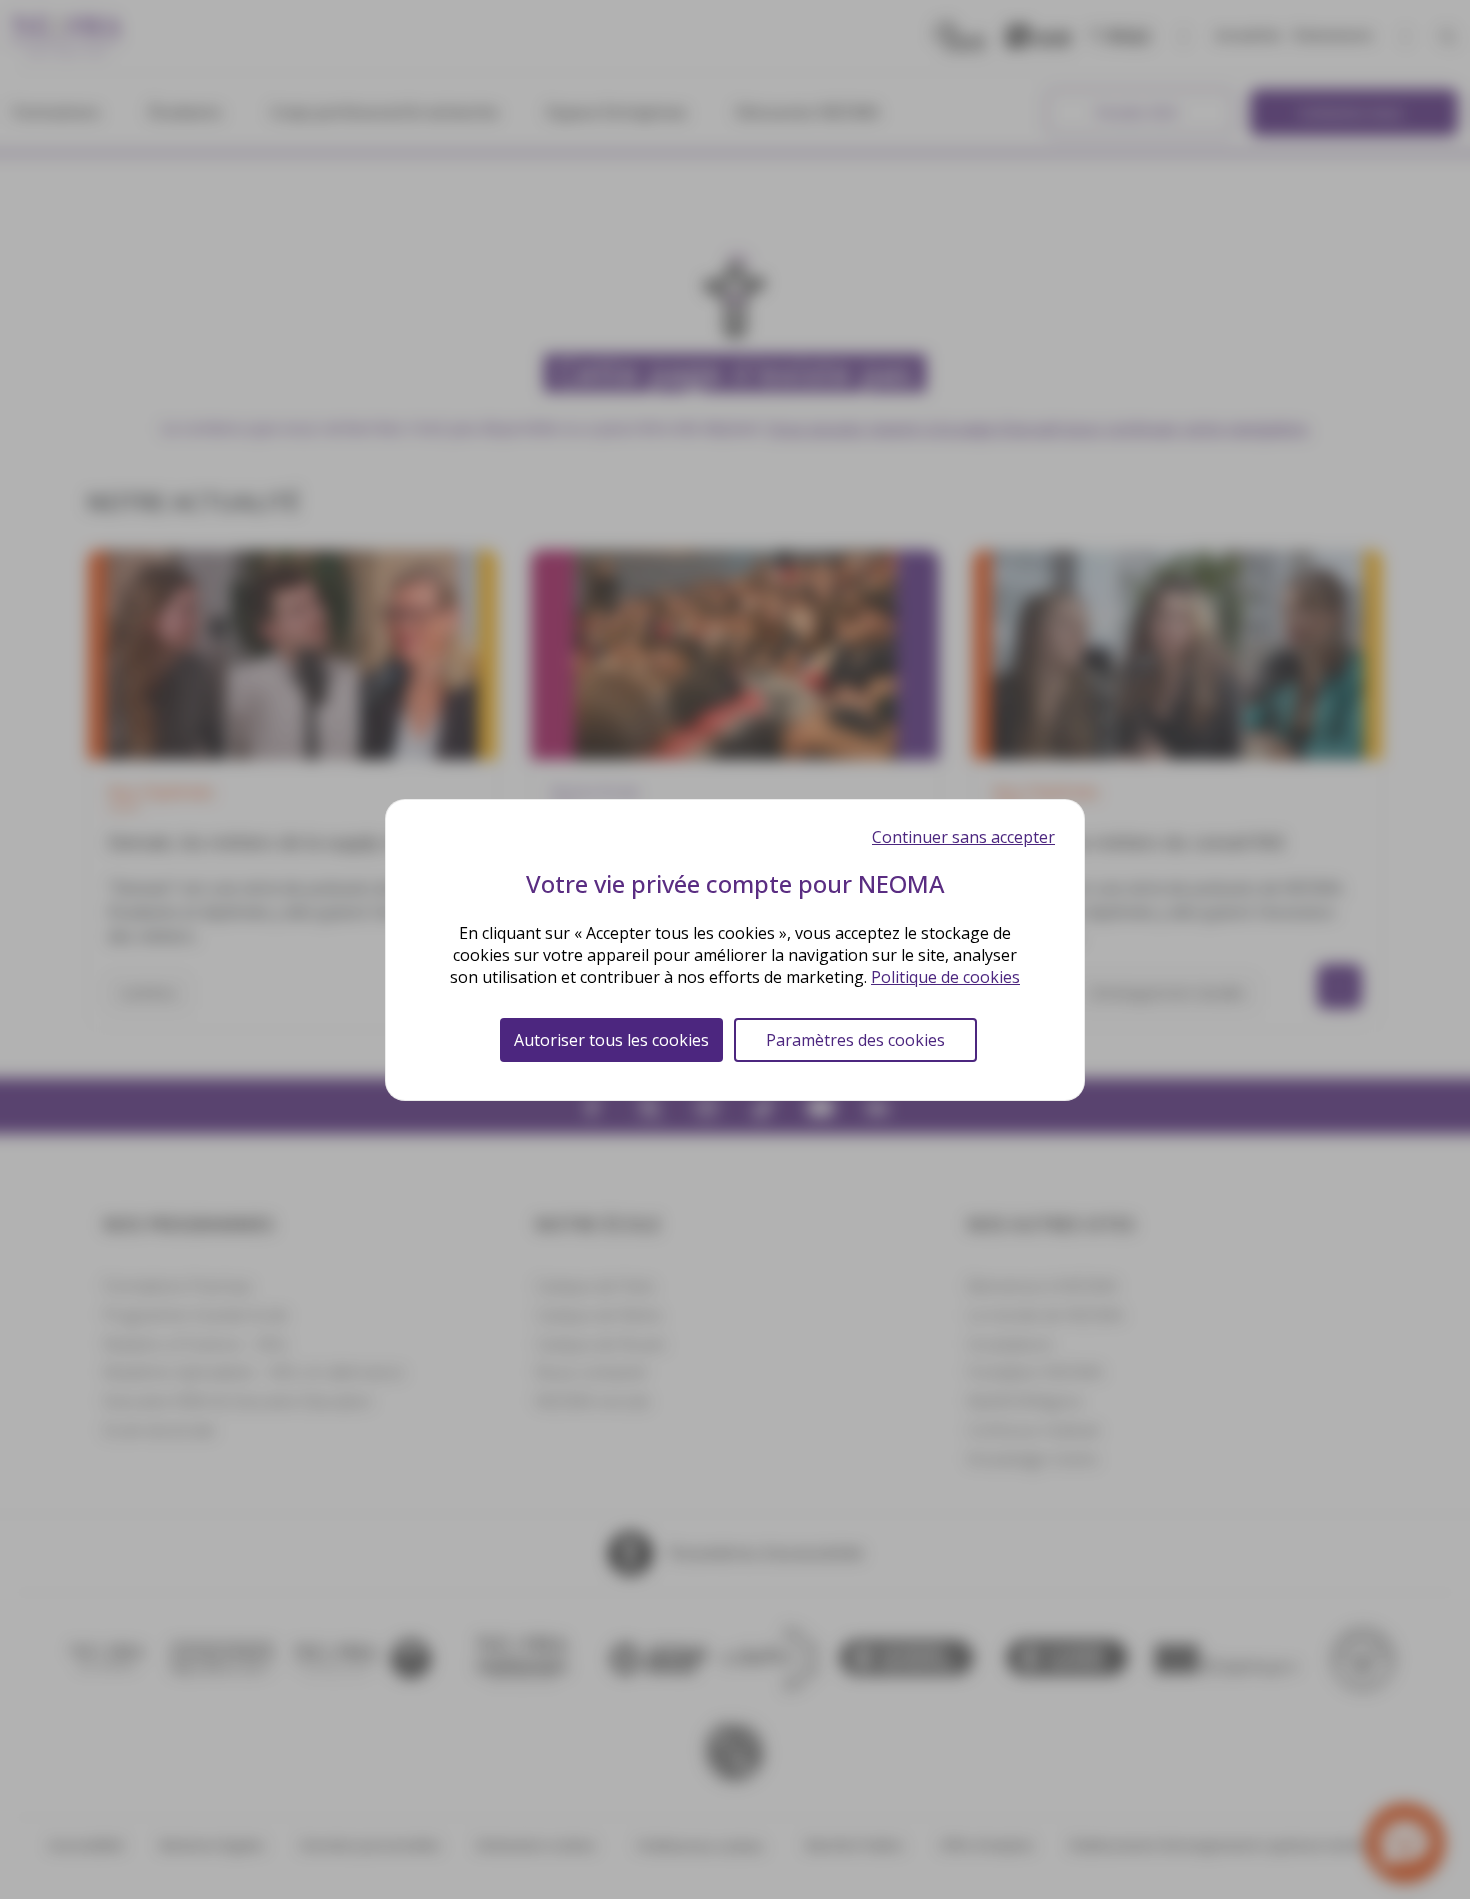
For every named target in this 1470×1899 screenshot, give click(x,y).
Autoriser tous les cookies (611, 1040)
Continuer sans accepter (963, 837)
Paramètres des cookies (855, 1040)
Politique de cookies (945, 977)
